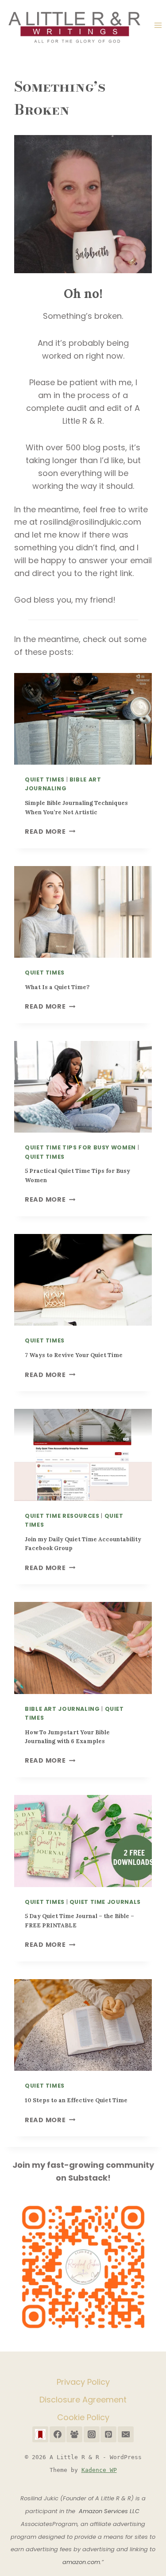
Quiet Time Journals (105, 1902)
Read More (48, 832)
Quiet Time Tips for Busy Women (80, 1147)
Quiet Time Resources (62, 1516)
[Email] (126, 2434)
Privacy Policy (83, 2382)
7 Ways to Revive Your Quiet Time (74, 1355)
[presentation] (83, 719)
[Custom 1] (40, 2434)
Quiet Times (45, 779)
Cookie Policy (83, 2417)
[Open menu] (158, 25)
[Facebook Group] (74, 2434)
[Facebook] (58, 2434)
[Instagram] (92, 2434)
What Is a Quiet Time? (57, 987)
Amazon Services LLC (110, 2511)
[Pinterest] (108, 2434)
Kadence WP (99, 2470)
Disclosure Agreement (83, 2400)
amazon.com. (82, 2562)
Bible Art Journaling (62, 1709)
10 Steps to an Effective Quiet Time (76, 2100)
